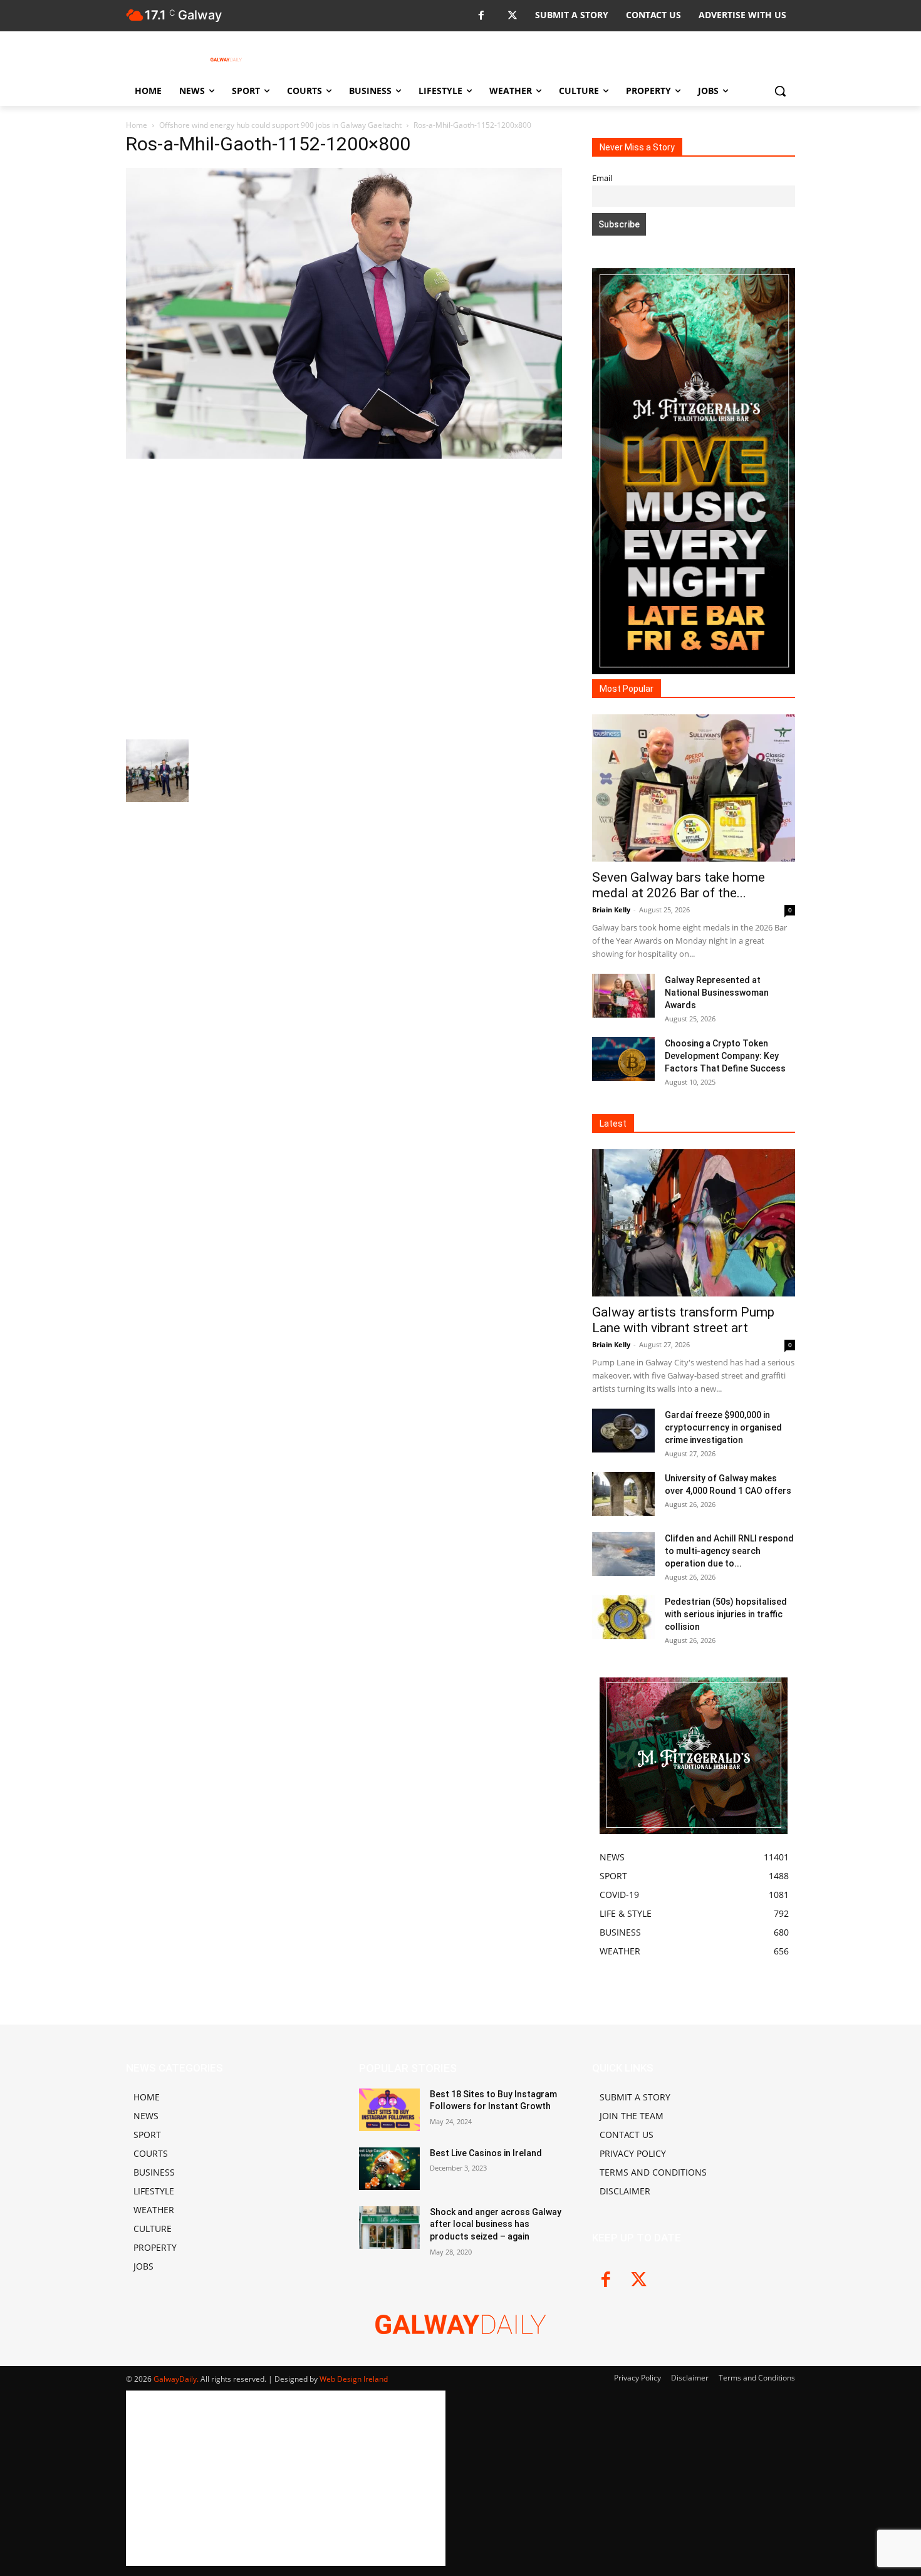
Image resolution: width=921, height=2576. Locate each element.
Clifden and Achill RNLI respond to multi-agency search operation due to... (729, 1551)
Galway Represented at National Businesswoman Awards (717, 993)
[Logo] (226, 60)
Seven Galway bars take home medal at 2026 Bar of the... (679, 885)
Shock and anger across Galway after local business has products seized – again (496, 2224)
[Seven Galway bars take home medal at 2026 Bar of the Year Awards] (694, 788)
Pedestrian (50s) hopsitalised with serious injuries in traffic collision (726, 1614)
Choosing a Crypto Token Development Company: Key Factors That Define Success (725, 1056)
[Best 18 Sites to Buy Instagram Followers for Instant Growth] (389, 2110)
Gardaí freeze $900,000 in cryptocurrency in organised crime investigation (723, 1427)
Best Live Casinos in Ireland (486, 2153)
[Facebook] (481, 16)
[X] (512, 16)
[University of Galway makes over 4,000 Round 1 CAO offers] (623, 1494)
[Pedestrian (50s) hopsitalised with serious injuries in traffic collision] (623, 1617)
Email (602, 178)
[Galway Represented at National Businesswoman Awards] (623, 996)
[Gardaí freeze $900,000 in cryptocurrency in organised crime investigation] (623, 1431)
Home (137, 125)
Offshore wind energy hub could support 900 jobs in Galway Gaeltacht (280, 125)
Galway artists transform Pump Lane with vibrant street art (683, 1320)
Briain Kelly (611, 910)
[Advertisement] (344, 597)
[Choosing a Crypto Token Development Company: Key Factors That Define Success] (623, 1059)
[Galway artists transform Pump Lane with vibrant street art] (694, 1223)
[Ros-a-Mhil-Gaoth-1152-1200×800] (344, 455)
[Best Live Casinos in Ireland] (389, 2169)
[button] (780, 91)
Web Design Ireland (354, 2379)
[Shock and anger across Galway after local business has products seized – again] (389, 2228)
